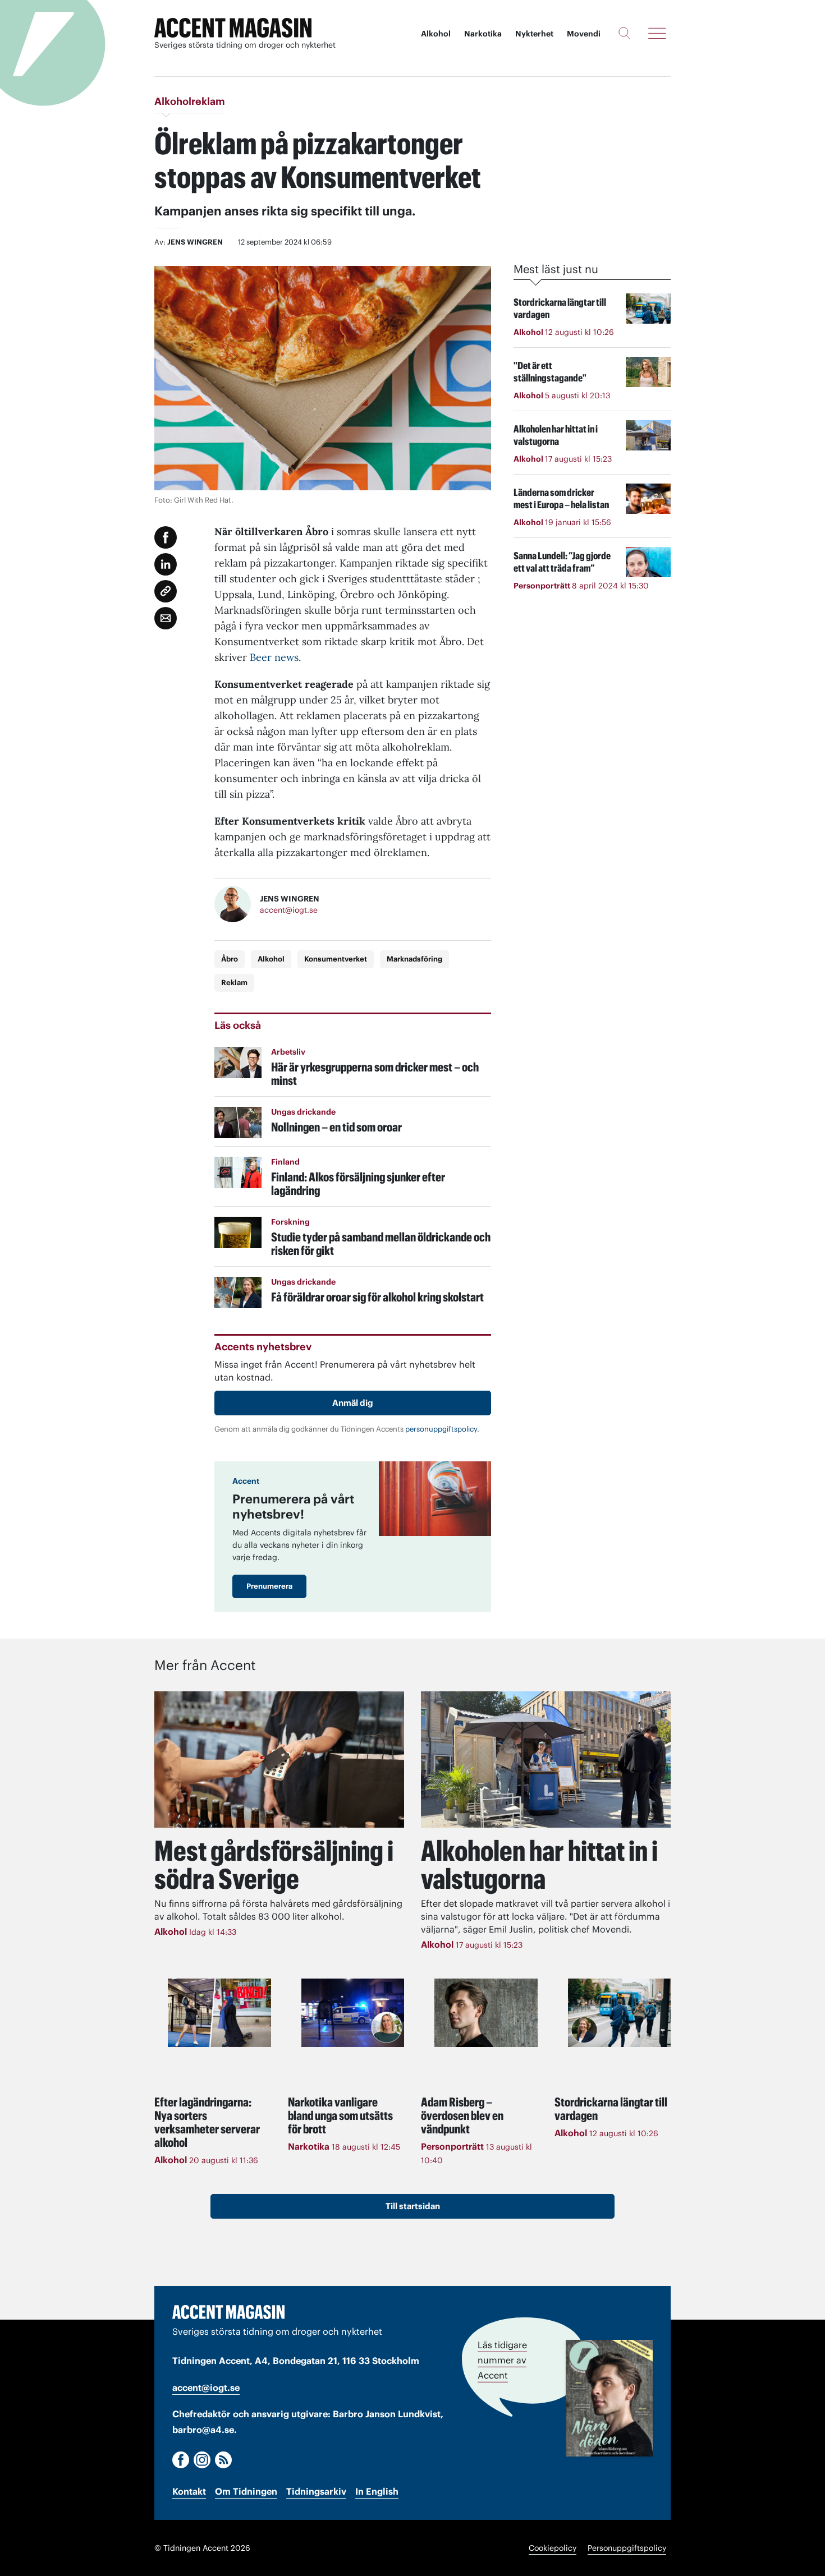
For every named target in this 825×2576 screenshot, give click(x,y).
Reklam (234, 983)
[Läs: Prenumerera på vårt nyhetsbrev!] (435, 1499)
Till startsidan (413, 2206)
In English (377, 2491)
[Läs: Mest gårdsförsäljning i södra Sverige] (279, 1760)
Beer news (274, 657)
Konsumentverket (336, 959)
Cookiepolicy (553, 2548)
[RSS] (223, 2460)
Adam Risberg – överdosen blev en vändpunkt (462, 2115)
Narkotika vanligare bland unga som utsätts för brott (340, 2115)
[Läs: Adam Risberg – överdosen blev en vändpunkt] (486, 2013)
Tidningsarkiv (316, 2491)
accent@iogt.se (289, 910)
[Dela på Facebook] (166, 537)
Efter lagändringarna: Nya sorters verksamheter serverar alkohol (207, 2122)
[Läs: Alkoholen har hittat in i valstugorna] (546, 1760)
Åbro (230, 959)
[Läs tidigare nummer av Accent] (609, 2398)
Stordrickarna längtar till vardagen (611, 2109)
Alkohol (436, 34)
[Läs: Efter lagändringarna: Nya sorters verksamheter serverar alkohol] (219, 2013)
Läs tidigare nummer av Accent (502, 2360)
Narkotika (483, 34)
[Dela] (166, 564)
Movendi (584, 34)
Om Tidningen (246, 2491)
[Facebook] (181, 2460)
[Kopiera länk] (166, 591)
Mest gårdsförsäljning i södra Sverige (274, 1865)
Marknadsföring (414, 959)
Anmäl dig (353, 1403)
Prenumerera (269, 1586)
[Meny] (657, 33)
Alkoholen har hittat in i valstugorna (539, 1865)
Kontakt (189, 2491)
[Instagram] (202, 2460)
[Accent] (228, 2312)
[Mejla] (166, 618)
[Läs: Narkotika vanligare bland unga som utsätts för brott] (353, 2013)
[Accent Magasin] (233, 28)
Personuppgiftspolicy (627, 2548)
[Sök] (624, 33)
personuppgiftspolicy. (442, 1429)
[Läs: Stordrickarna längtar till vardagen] (620, 2013)
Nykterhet (534, 34)
